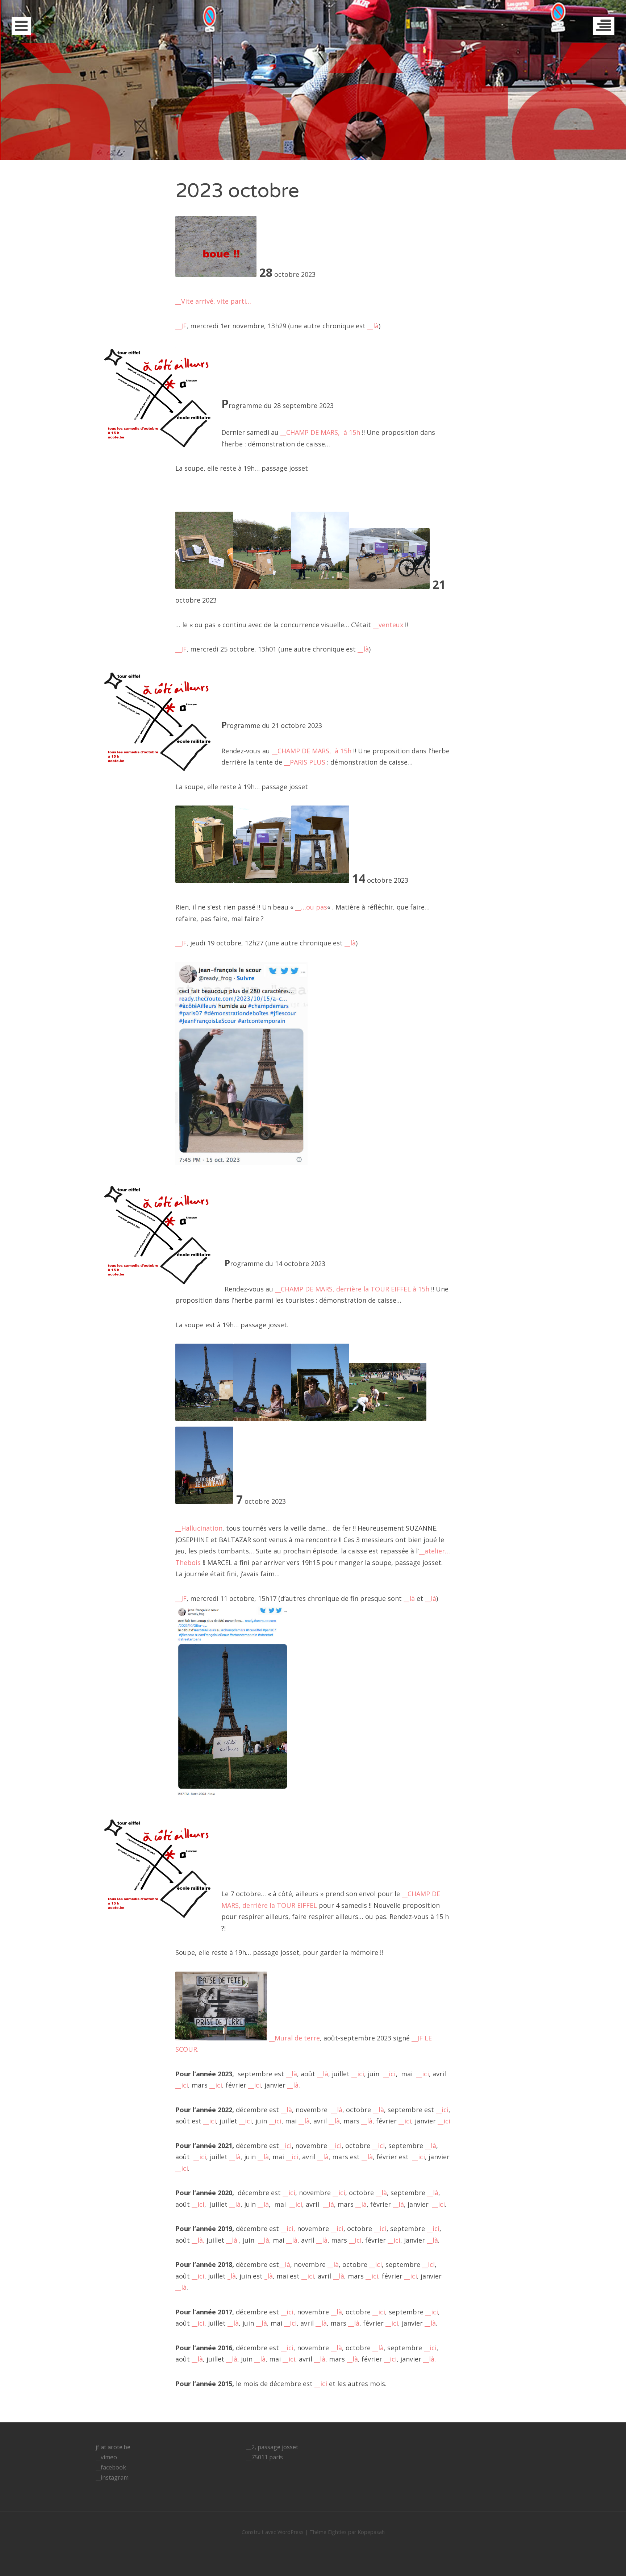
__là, (198, 2240)
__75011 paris (265, 2457)
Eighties (337, 2532)
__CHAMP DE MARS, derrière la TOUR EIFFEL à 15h (352, 1289)
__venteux (388, 625)
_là (232, 2276)
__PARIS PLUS (305, 762)
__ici (358, 2074)
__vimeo (106, 2457)
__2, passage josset (272, 2447)
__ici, (288, 2228)
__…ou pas (311, 907)
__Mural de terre (294, 2038)
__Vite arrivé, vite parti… (213, 301)
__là (373, 326)
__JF (181, 326)
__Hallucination (199, 1528)
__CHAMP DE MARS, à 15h (320, 432)
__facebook (111, 2467)
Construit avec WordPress (273, 2532)
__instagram (112, 2477)
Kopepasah (371, 2532)
